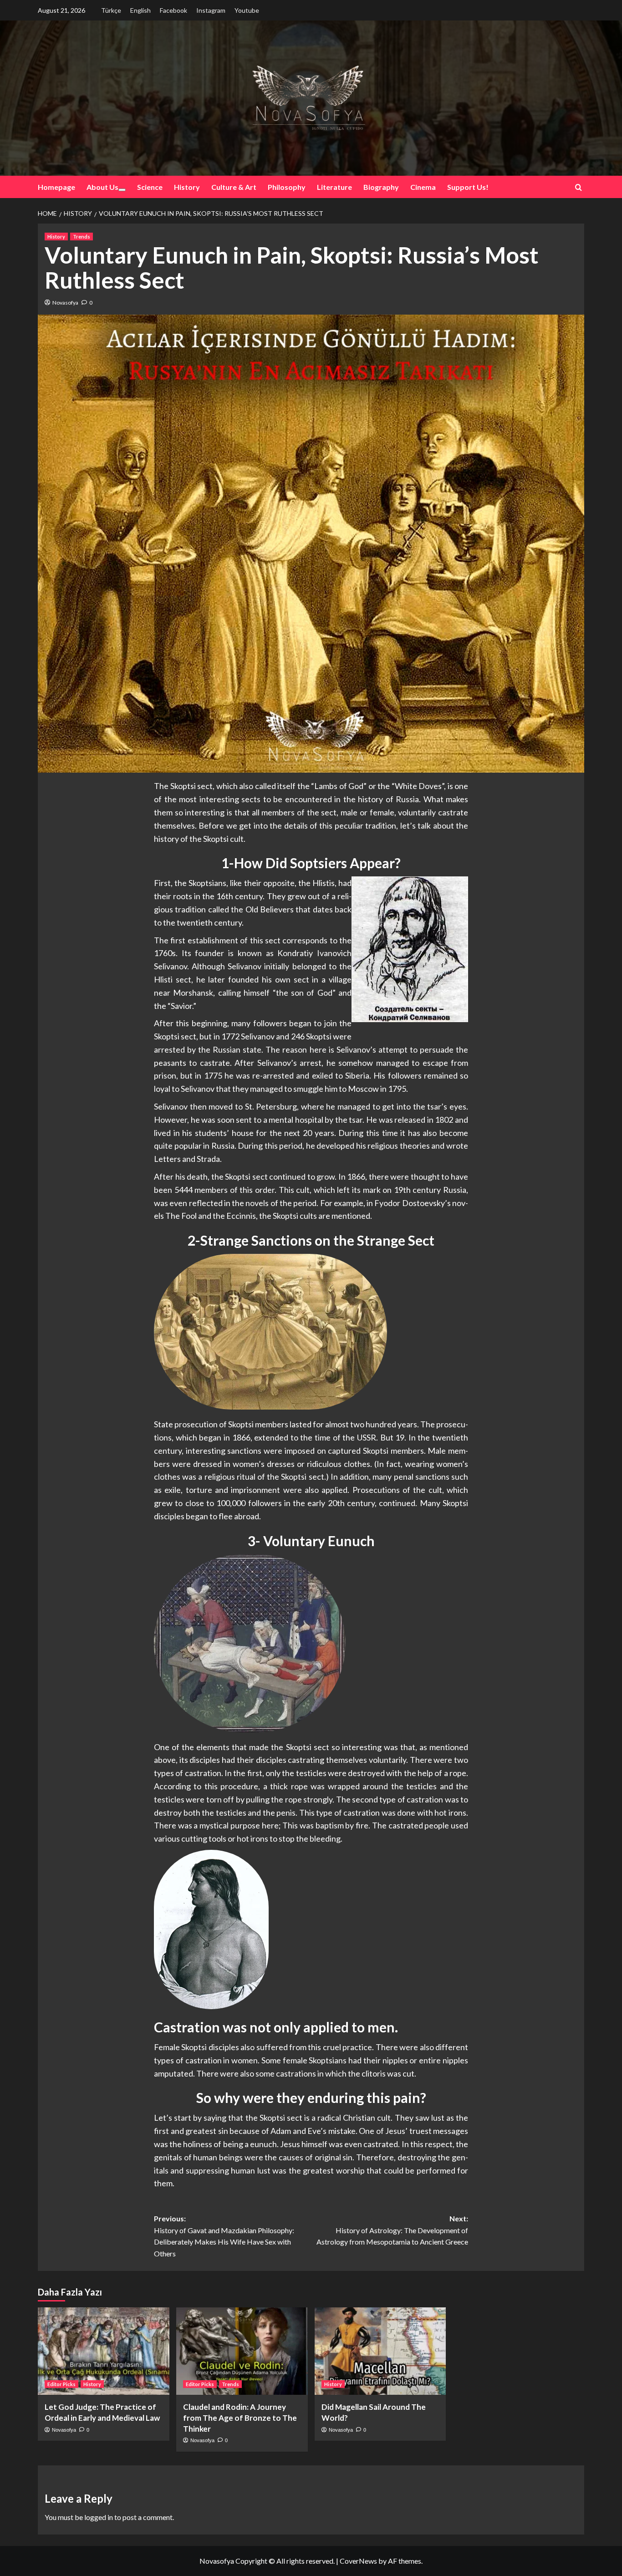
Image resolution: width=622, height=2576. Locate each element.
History (187, 187)
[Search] (579, 187)
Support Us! (468, 187)
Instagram (211, 10)
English (140, 10)
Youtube (247, 10)
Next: (392, 2230)
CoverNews (358, 2561)
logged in (99, 2517)
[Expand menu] (122, 190)
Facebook (173, 10)
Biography (381, 187)
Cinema (423, 187)
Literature (334, 187)
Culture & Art (234, 187)
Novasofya (65, 303)
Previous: (224, 2236)
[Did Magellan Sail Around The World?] (380, 2351)
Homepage (56, 187)
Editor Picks (61, 2384)
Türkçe (111, 10)
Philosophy (287, 187)
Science (150, 187)
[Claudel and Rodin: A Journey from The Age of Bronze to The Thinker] (242, 2351)
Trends (82, 237)
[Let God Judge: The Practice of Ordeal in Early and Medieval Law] (104, 2351)
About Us (102, 187)
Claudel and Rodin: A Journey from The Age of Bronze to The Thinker (240, 2418)
